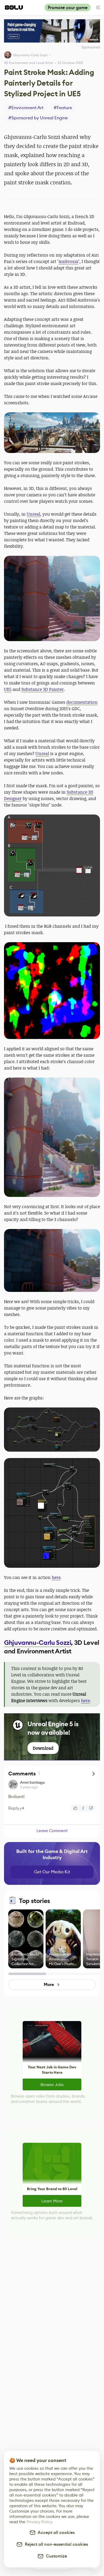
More (49, 1985)
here (56, 1577)
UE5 (8, 689)
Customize (55, 2556)
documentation (82, 702)
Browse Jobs (52, 2085)
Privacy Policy (40, 2522)
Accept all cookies (55, 2533)
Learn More (52, 2201)
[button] (52, 433)
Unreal (33, 514)
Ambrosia (68, 261)
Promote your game (68, 8)
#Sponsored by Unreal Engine (38, 118)
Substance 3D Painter (43, 689)
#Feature (63, 108)
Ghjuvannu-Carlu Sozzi (30, 55)
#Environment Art (26, 108)
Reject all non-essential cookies (55, 2544)
